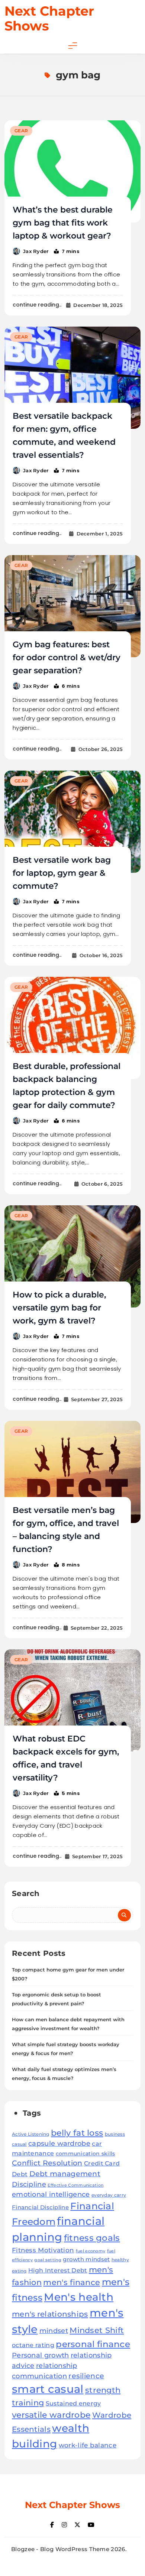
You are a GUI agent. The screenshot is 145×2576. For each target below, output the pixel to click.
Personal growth (41, 2355)
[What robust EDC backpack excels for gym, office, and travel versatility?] (72, 1700)
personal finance (93, 2344)
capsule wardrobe (59, 2143)
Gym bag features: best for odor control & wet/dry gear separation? (67, 657)
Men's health (79, 2297)
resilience (86, 2376)
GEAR (21, 131)
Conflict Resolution (47, 2163)
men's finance (72, 2282)
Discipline (29, 2184)
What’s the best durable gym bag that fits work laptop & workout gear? (63, 223)
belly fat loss (77, 2133)
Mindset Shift (97, 2330)
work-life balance (88, 2445)
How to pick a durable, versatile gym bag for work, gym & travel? (59, 1308)
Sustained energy (73, 2403)
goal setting (48, 2260)
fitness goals (92, 2238)
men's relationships (50, 2314)
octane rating (33, 2345)
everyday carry (109, 2195)
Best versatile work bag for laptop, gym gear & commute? (62, 873)
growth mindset (86, 2259)
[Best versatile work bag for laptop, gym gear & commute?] (72, 822)
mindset (54, 2331)
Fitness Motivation (43, 2250)
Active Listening (31, 2134)
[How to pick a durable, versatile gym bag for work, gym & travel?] (72, 1256)
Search (26, 1893)
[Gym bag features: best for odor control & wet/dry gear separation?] (72, 606)
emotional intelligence (51, 2194)
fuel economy (91, 2251)
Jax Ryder (36, 251)
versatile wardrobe (51, 2415)
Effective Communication (75, 2185)
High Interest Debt (58, 2270)
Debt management (65, 2174)
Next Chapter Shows (49, 18)
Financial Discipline (40, 2207)
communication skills (86, 2154)
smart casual (48, 2389)
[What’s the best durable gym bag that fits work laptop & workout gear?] (72, 171)
